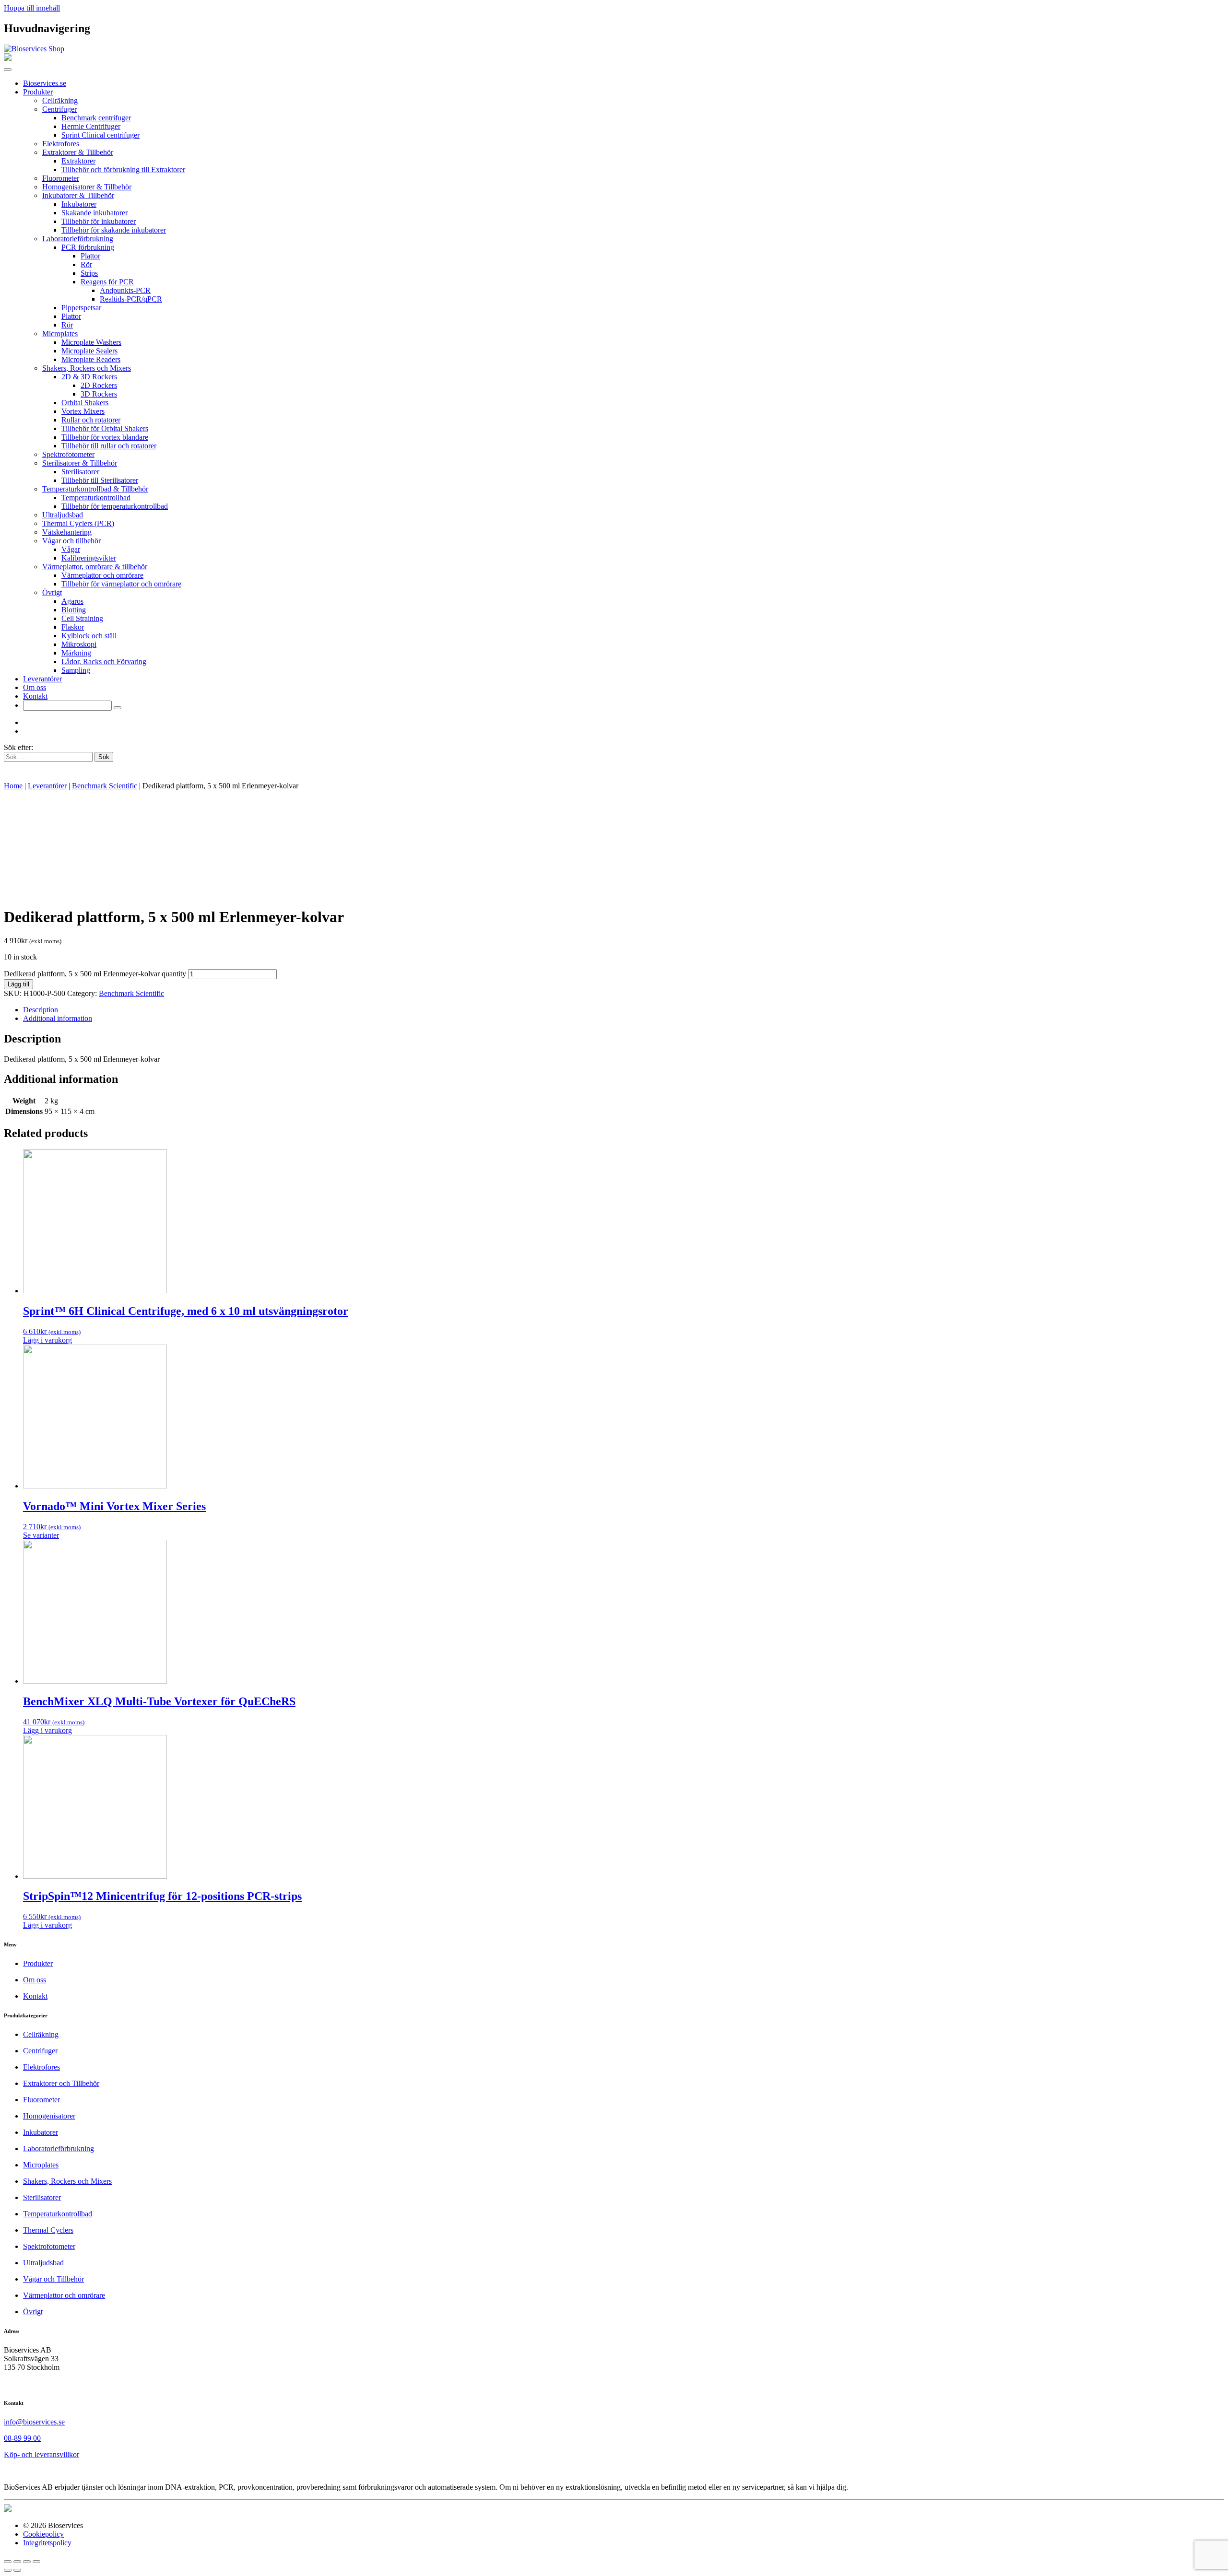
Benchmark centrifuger (96, 118)
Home (13, 786)
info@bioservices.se (34, 2422)
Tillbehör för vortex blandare (105, 437)
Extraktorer (78, 161)
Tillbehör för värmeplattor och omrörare (121, 584)
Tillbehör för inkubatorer (99, 221)
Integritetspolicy (47, 2543)
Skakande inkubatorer (94, 213)
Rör (86, 264)
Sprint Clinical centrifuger (100, 135)
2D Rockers (99, 385)
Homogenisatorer (49, 2116)
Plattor (90, 256)
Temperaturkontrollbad (96, 498)
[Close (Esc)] (8, 2562)
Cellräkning (60, 100)
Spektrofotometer (68, 454)
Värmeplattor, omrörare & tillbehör (95, 567)
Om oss (35, 687)
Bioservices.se (45, 83)
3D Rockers (99, 394)
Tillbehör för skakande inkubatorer (114, 230)
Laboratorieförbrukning (78, 239)
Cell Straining (82, 618)
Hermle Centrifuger (91, 126)
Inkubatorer (79, 204)
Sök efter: (18, 747)
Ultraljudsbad (63, 515)
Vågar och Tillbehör (53, 2279)
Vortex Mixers (83, 411)
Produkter (38, 92)
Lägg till (18, 984)
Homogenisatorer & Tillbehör (87, 187)
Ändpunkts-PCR (125, 290)
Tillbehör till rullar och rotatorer (109, 446)
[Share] (17, 2562)
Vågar (71, 549)
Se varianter (41, 1535)
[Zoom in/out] (36, 2562)
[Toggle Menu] (8, 70)
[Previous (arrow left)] (8, 2570)
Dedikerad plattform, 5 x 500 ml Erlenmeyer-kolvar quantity (95, 974)
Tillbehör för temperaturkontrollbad (115, 506)
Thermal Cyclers (48, 2230)
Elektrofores (61, 144)
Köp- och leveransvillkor (41, 2454)
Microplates (60, 334)
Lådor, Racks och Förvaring (104, 662)
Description (41, 1010)
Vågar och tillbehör (71, 541)
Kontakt (35, 696)
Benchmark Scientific (105, 786)
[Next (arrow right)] (17, 2570)
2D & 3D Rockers (89, 377)
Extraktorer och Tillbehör (61, 2083)
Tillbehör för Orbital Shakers (105, 428)
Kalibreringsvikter (89, 558)
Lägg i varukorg (47, 1340)
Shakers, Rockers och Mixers (87, 368)
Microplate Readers (91, 359)
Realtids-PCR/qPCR (131, 299)
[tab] (624, 1010)
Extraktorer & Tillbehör (78, 152)
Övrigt (52, 592)
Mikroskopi (79, 644)
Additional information (58, 1018)
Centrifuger (59, 109)
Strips (89, 273)
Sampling (76, 670)
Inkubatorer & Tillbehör (78, 195)
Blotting (74, 610)
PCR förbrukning (88, 247)
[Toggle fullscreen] (27, 2562)
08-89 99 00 (22, 2438)
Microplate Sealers (89, 351)
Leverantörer (42, 679)
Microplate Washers (91, 342)
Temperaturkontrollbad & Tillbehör (95, 489)
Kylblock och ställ (89, 636)
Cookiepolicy (43, 2534)
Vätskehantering (67, 532)
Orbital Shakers (85, 403)
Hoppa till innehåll (32, 8)
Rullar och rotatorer (91, 420)
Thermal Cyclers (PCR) (78, 523)
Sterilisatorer (80, 472)
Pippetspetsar (81, 308)
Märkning (76, 653)
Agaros (72, 601)
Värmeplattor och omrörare (102, 575)
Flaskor (73, 627)
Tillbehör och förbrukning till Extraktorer (123, 170)
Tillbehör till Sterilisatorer (100, 480)
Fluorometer (61, 178)
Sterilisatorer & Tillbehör (80, 463)
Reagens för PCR (107, 282)
